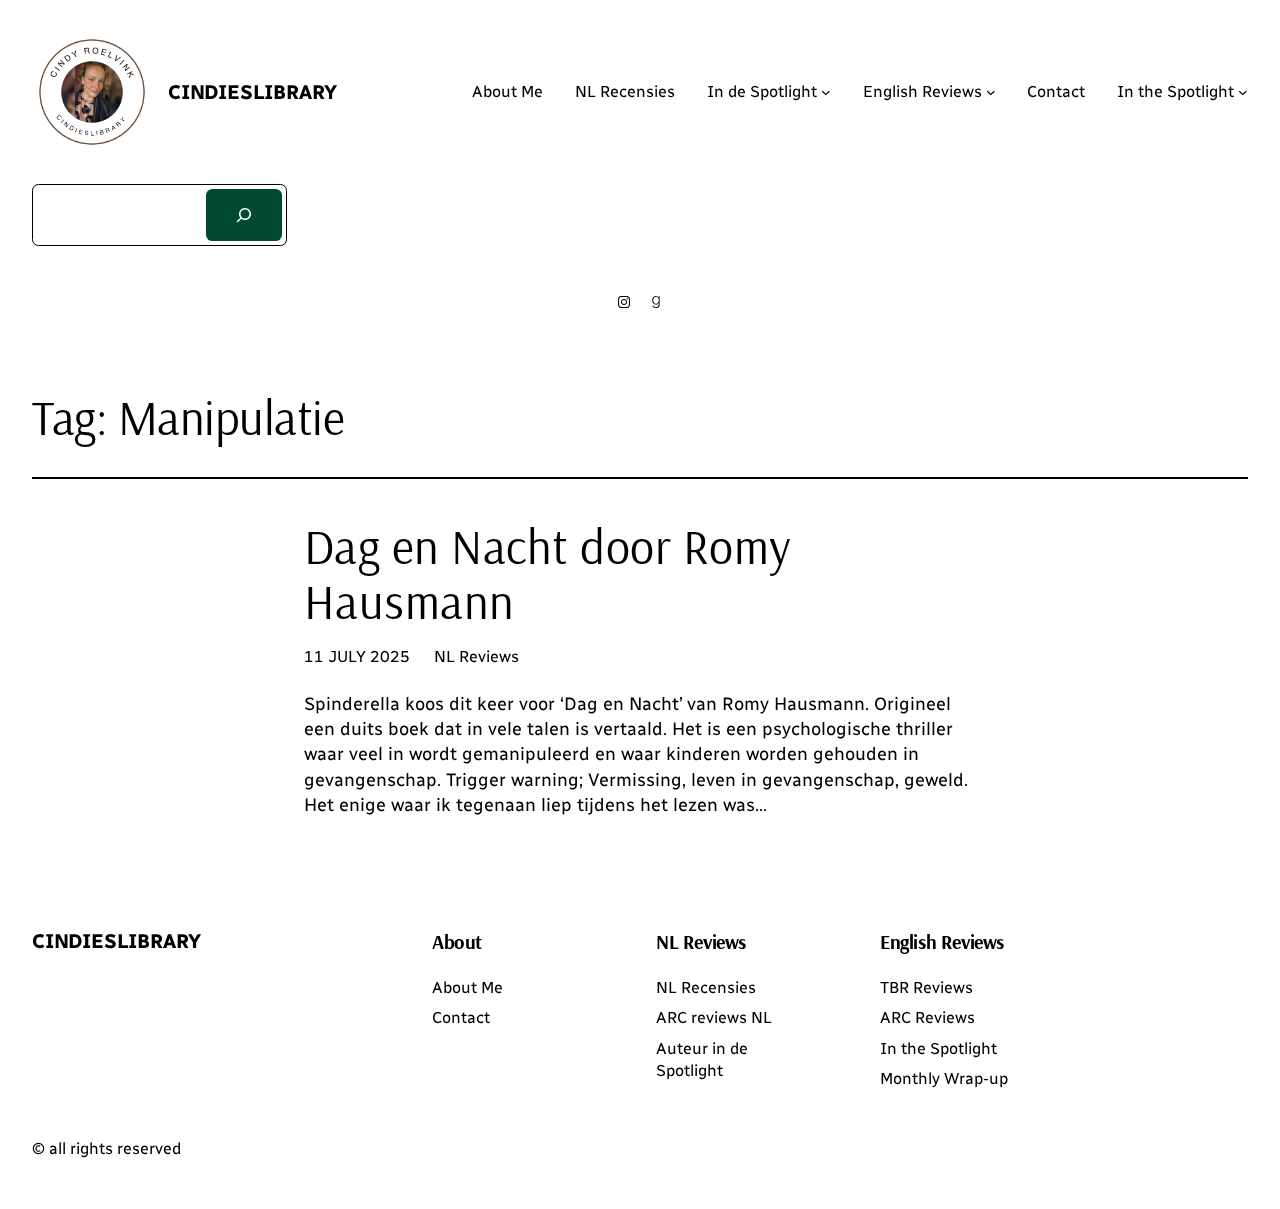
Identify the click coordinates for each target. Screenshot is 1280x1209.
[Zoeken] (244, 215)
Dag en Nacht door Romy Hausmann (548, 574)
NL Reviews (476, 656)
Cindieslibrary (252, 92)
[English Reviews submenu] (991, 92)
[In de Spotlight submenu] (826, 92)
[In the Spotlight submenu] (1243, 92)
